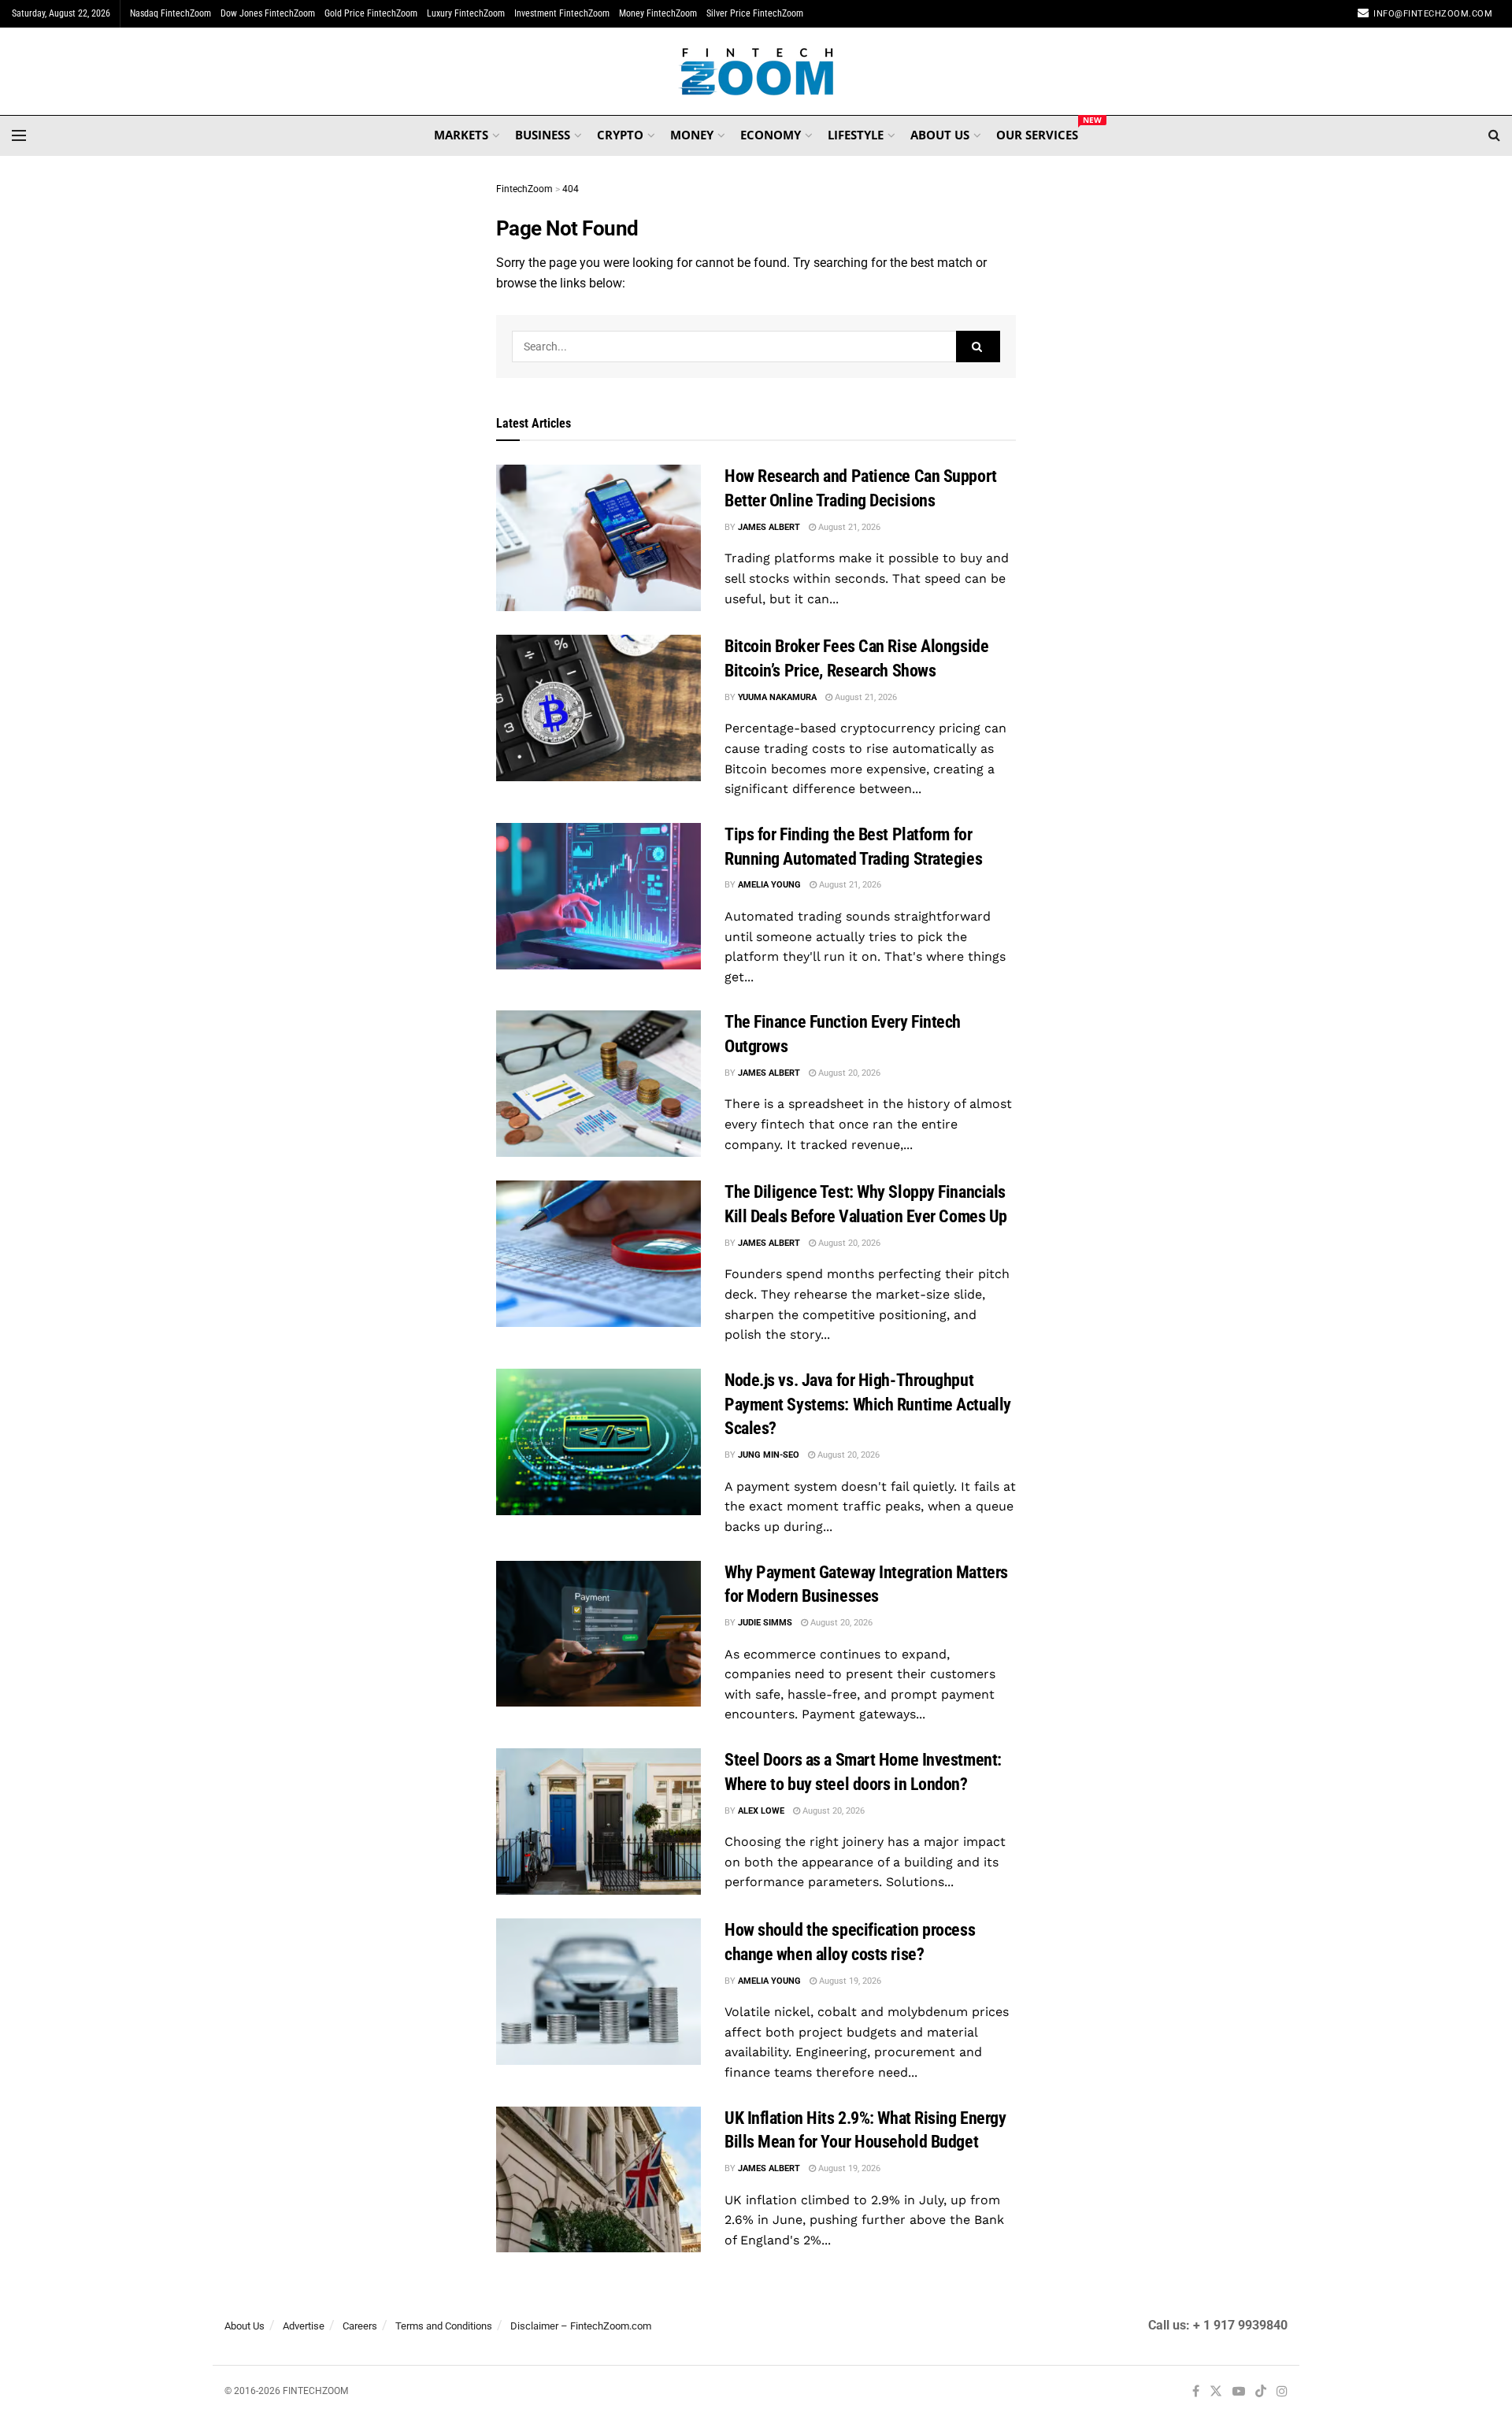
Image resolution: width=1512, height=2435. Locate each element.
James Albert (769, 527)
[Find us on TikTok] (1261, 2392)
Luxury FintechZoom (466, 13)
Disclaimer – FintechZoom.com (581, 2326)
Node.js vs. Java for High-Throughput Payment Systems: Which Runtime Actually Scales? (868, 1405)
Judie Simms (765, 1623)
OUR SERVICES (1037, 132)
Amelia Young (769, 885)
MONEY (692, 135)
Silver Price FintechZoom (755, 13)
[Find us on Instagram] (1282, 2392)
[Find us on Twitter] (1216, 2392)
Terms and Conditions (444, 2326)
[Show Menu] (19, 135)
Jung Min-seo (769, 1455)
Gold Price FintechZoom (371, 13)
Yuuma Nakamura (777, 697)
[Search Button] (1494, 135)
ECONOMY (771, 135)
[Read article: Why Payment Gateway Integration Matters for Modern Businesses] (598, 1634)
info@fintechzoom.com (1433, 14)
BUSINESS (543, 135)
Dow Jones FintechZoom (268, 13)
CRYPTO (620, 135)
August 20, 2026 (848, 1073)
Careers (360, 2326)
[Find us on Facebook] (1196, 2392)
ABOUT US (940, 135)
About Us (245, 2326)
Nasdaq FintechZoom (170, 13)
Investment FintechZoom (562, 13)
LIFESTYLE (856, 135)
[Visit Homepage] (756, 72)
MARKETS (461, 135)
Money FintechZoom (658, 13)
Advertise (304, 2326)
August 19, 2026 (849, 1981)
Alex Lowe (761, 1811)
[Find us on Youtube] (1239, 2392)
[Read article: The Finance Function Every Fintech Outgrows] (598, 1084)
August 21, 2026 (848, 527)
